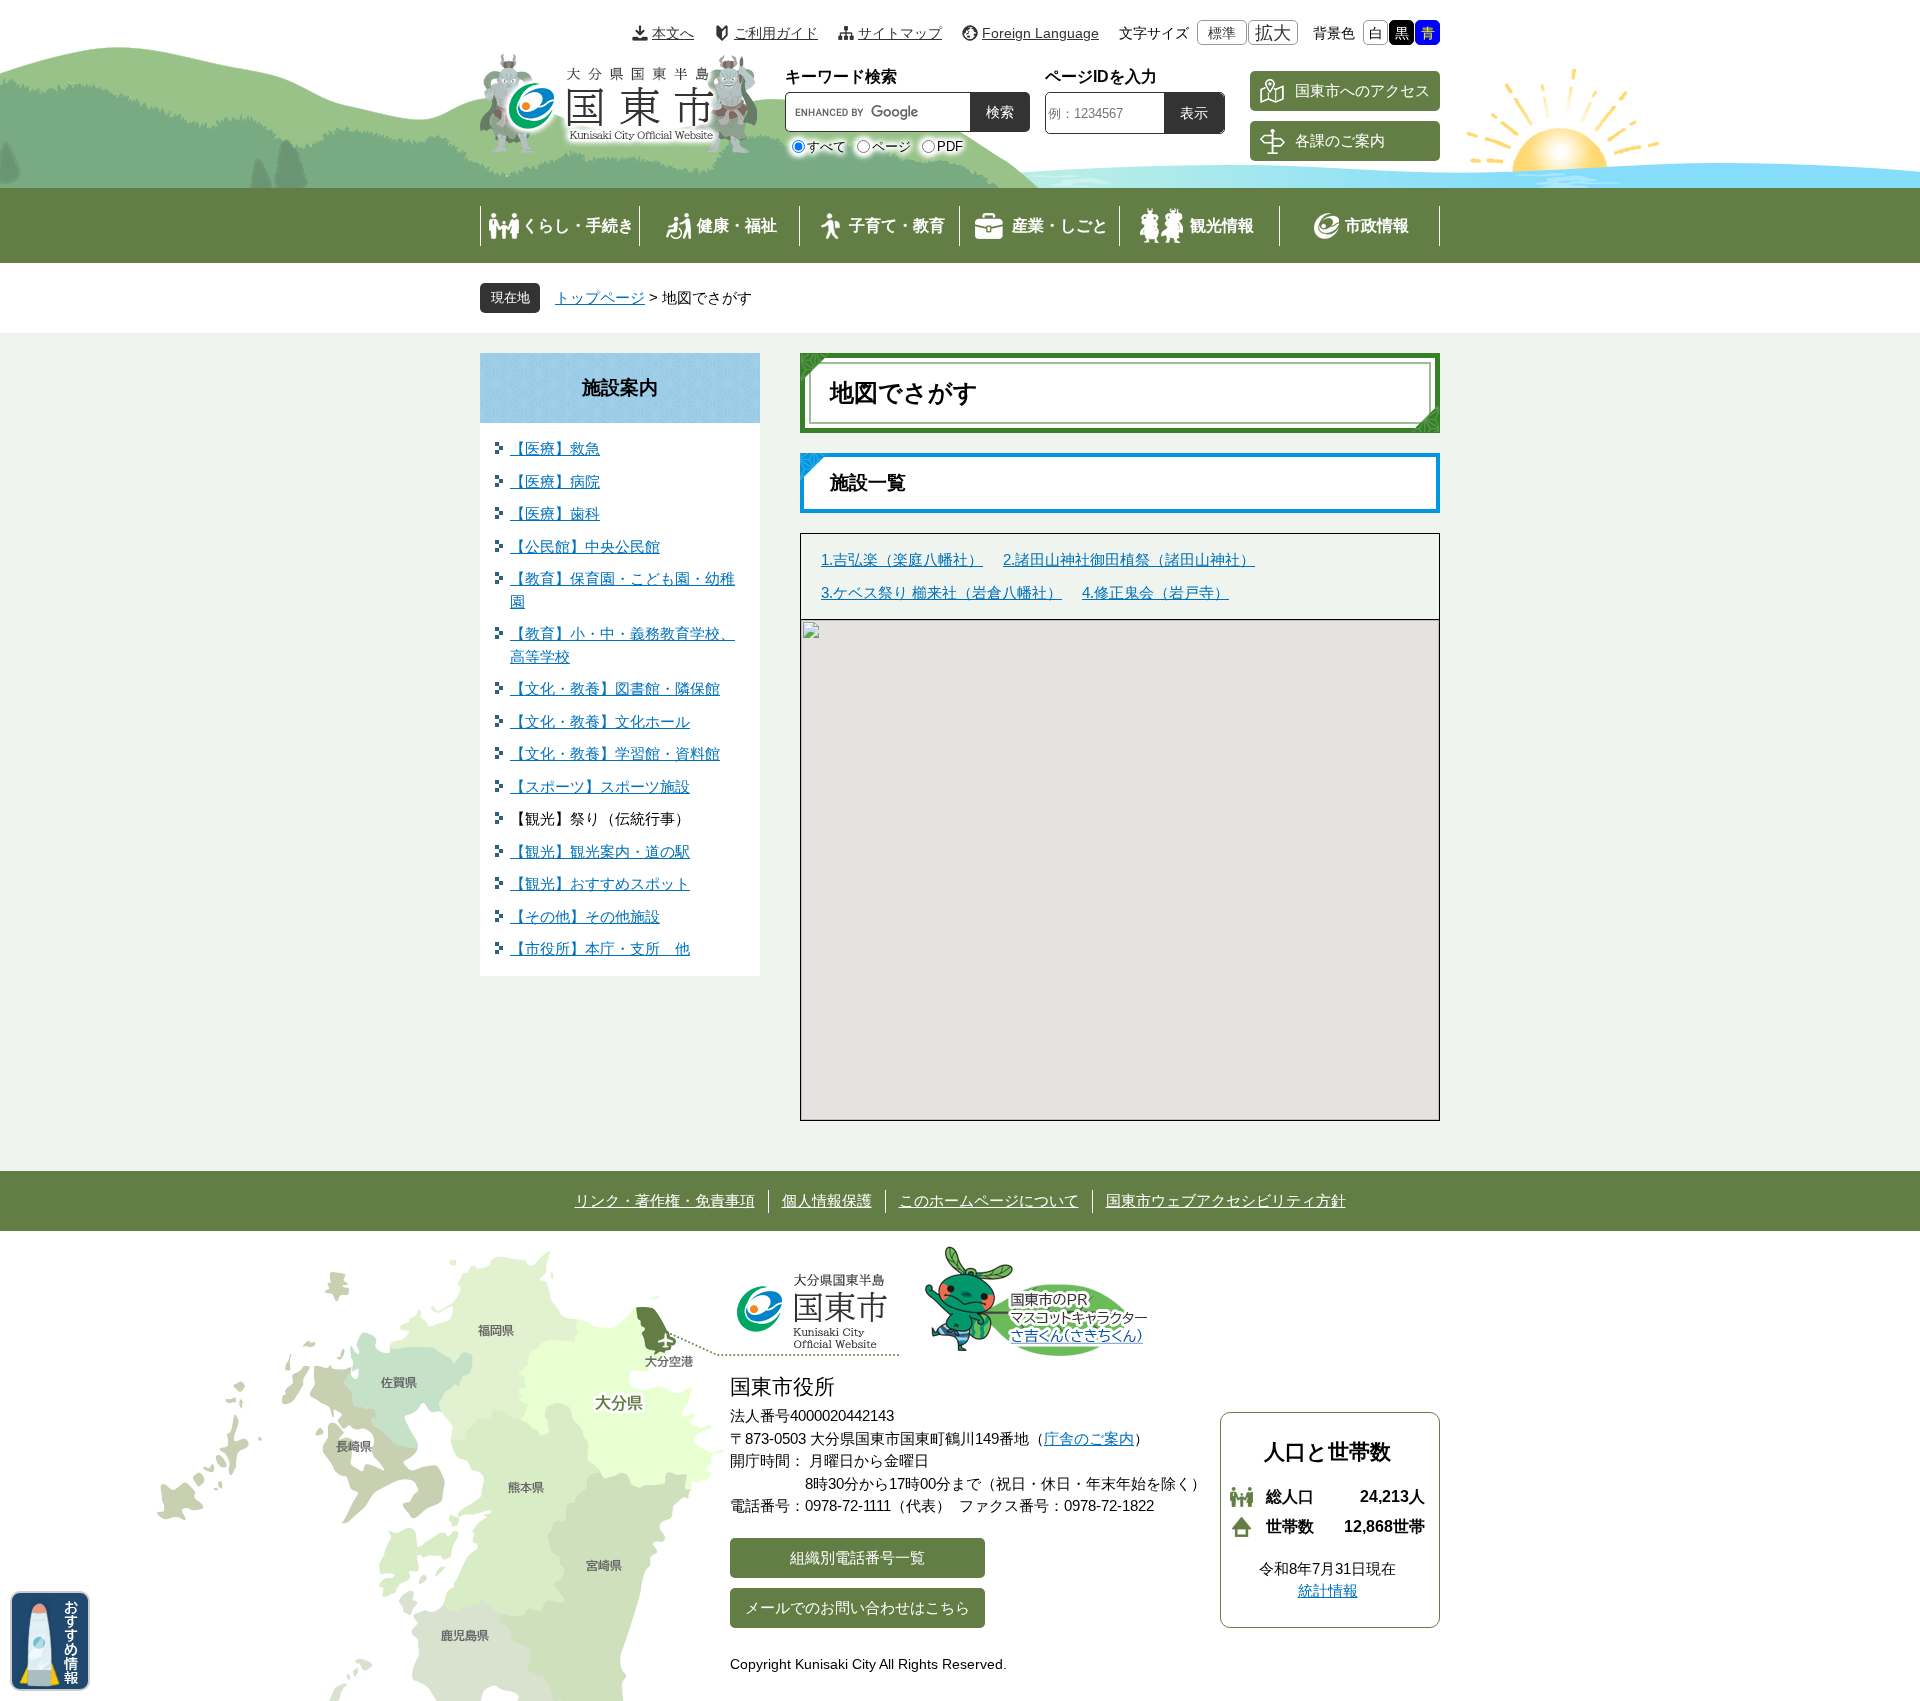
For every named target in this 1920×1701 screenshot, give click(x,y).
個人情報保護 (827, 1200)
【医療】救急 (555, 448)
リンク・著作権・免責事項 (665, 1200)
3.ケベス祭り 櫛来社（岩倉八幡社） (941, 592)
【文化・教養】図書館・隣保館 (615, 688)
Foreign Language (1040, 33)
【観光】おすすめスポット (600, 883)
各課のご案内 (1340, 140)
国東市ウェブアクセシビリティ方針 (1226, 1200)
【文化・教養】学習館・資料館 (615, 753)
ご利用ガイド (776, 33)
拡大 (1273, 33)
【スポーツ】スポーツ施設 (600, 786)
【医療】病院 (555, 481)
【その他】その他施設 (585, 916)
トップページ (600, 297)
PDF (950, 146)
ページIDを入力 (1101, 76)
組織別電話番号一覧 (857, 1557)
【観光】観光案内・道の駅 (600, 851)
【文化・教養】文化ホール (600, 721)
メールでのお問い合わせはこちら (857, 1607)
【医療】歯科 (555, 513)
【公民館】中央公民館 (585, 546)
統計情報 (1328, 1590)
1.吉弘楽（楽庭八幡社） (902, 559)
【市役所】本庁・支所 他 (600, 948)
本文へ (673, 33)
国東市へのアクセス (1362, 90)
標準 (1222, 33)
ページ (891, 146)
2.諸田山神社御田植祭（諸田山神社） (1129, 559)
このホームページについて (989, 1200)
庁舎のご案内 (1089, 1438)
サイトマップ (900, 33)
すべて (826, 146)
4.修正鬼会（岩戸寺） (1155, 592)
